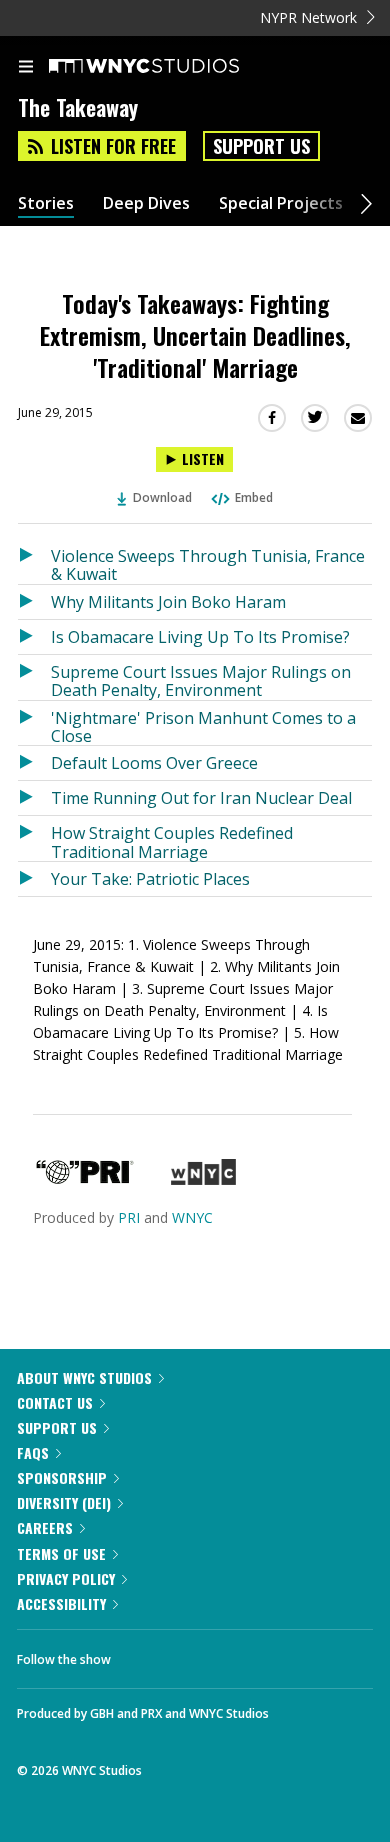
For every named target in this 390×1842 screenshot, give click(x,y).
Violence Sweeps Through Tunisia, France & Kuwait (208, 564)
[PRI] (85, 1179)
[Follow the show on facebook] (146, 1654)
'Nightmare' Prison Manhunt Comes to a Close (203, 726)
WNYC (192, 1217)
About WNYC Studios (84, 1377)
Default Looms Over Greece (154, 763)
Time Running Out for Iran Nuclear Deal (201, 798)
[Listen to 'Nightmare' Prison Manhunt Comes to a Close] (34, 723)
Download (162, 497)
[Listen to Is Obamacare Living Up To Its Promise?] (34, 637)
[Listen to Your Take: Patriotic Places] (34, 879)
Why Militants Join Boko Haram (168, 602)
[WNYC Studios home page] (169, 67)
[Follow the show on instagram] (255, 1654)
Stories (46, 203)
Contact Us (55, 1402)
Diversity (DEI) (64, 1502)
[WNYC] (203, 1179)
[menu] (26, 68)
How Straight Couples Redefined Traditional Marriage (172, 841)
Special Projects (281, 203)
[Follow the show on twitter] (201, 1654)
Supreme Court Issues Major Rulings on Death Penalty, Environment (201, 680)
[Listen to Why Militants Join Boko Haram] (34, 602)
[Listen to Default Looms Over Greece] (34, 763)
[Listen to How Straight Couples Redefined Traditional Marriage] (34, 838)
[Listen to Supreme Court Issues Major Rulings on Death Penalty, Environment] (34, 677)
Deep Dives (146, 203)
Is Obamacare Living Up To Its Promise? (200, 637)
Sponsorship (62, 1477)
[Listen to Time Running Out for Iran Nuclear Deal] (34, 798)
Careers (45, 1527)
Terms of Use (61, 1553)
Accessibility (61, 1603)
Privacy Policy (66, 1578)
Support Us (261, 146)
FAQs (33, 1452)
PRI (129, 1217)
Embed (254, 497)
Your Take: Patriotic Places (150, 879)
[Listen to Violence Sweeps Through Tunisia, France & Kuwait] (34, 561)
